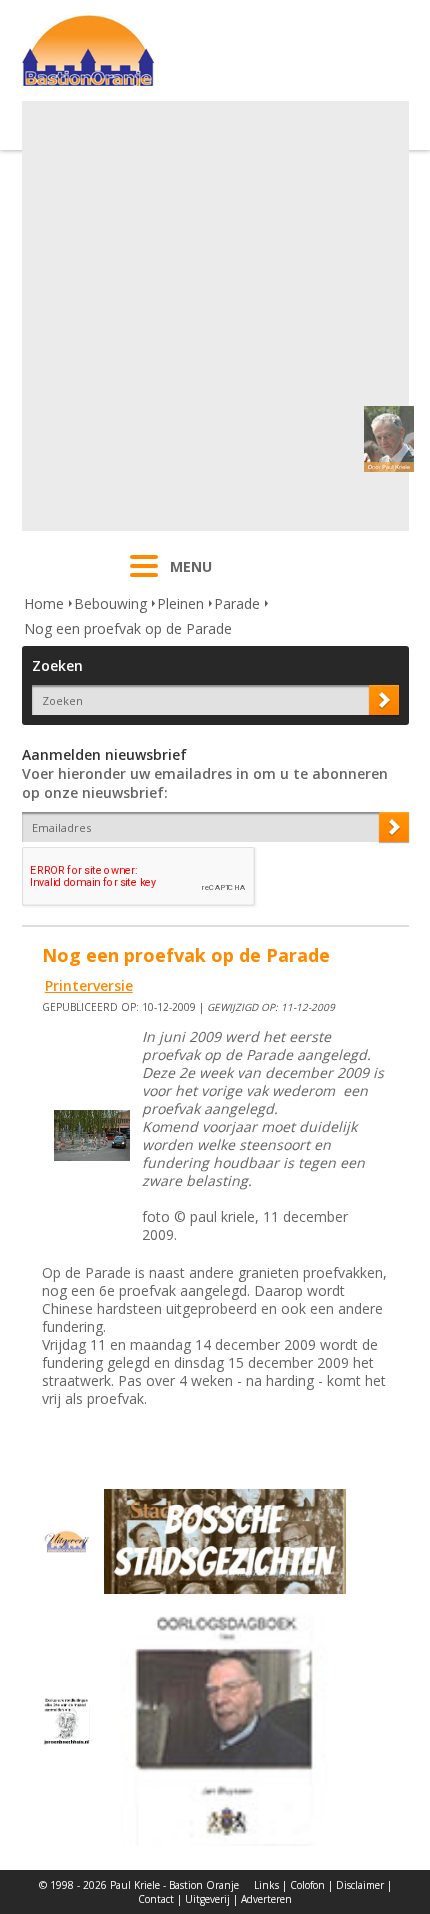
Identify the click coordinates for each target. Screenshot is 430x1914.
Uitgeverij (207, 1899)
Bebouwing (110, 603)
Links (266, 1885)
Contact (156, 1899)
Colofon (307, 1885)
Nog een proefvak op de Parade (128, 628)
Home (44, 603)
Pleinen (180, 603)
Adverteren (266, 1899)
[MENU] (144, 579)
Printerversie (89, 985)
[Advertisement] (215, 316)
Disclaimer (360, 1885)
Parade (237, 603)
